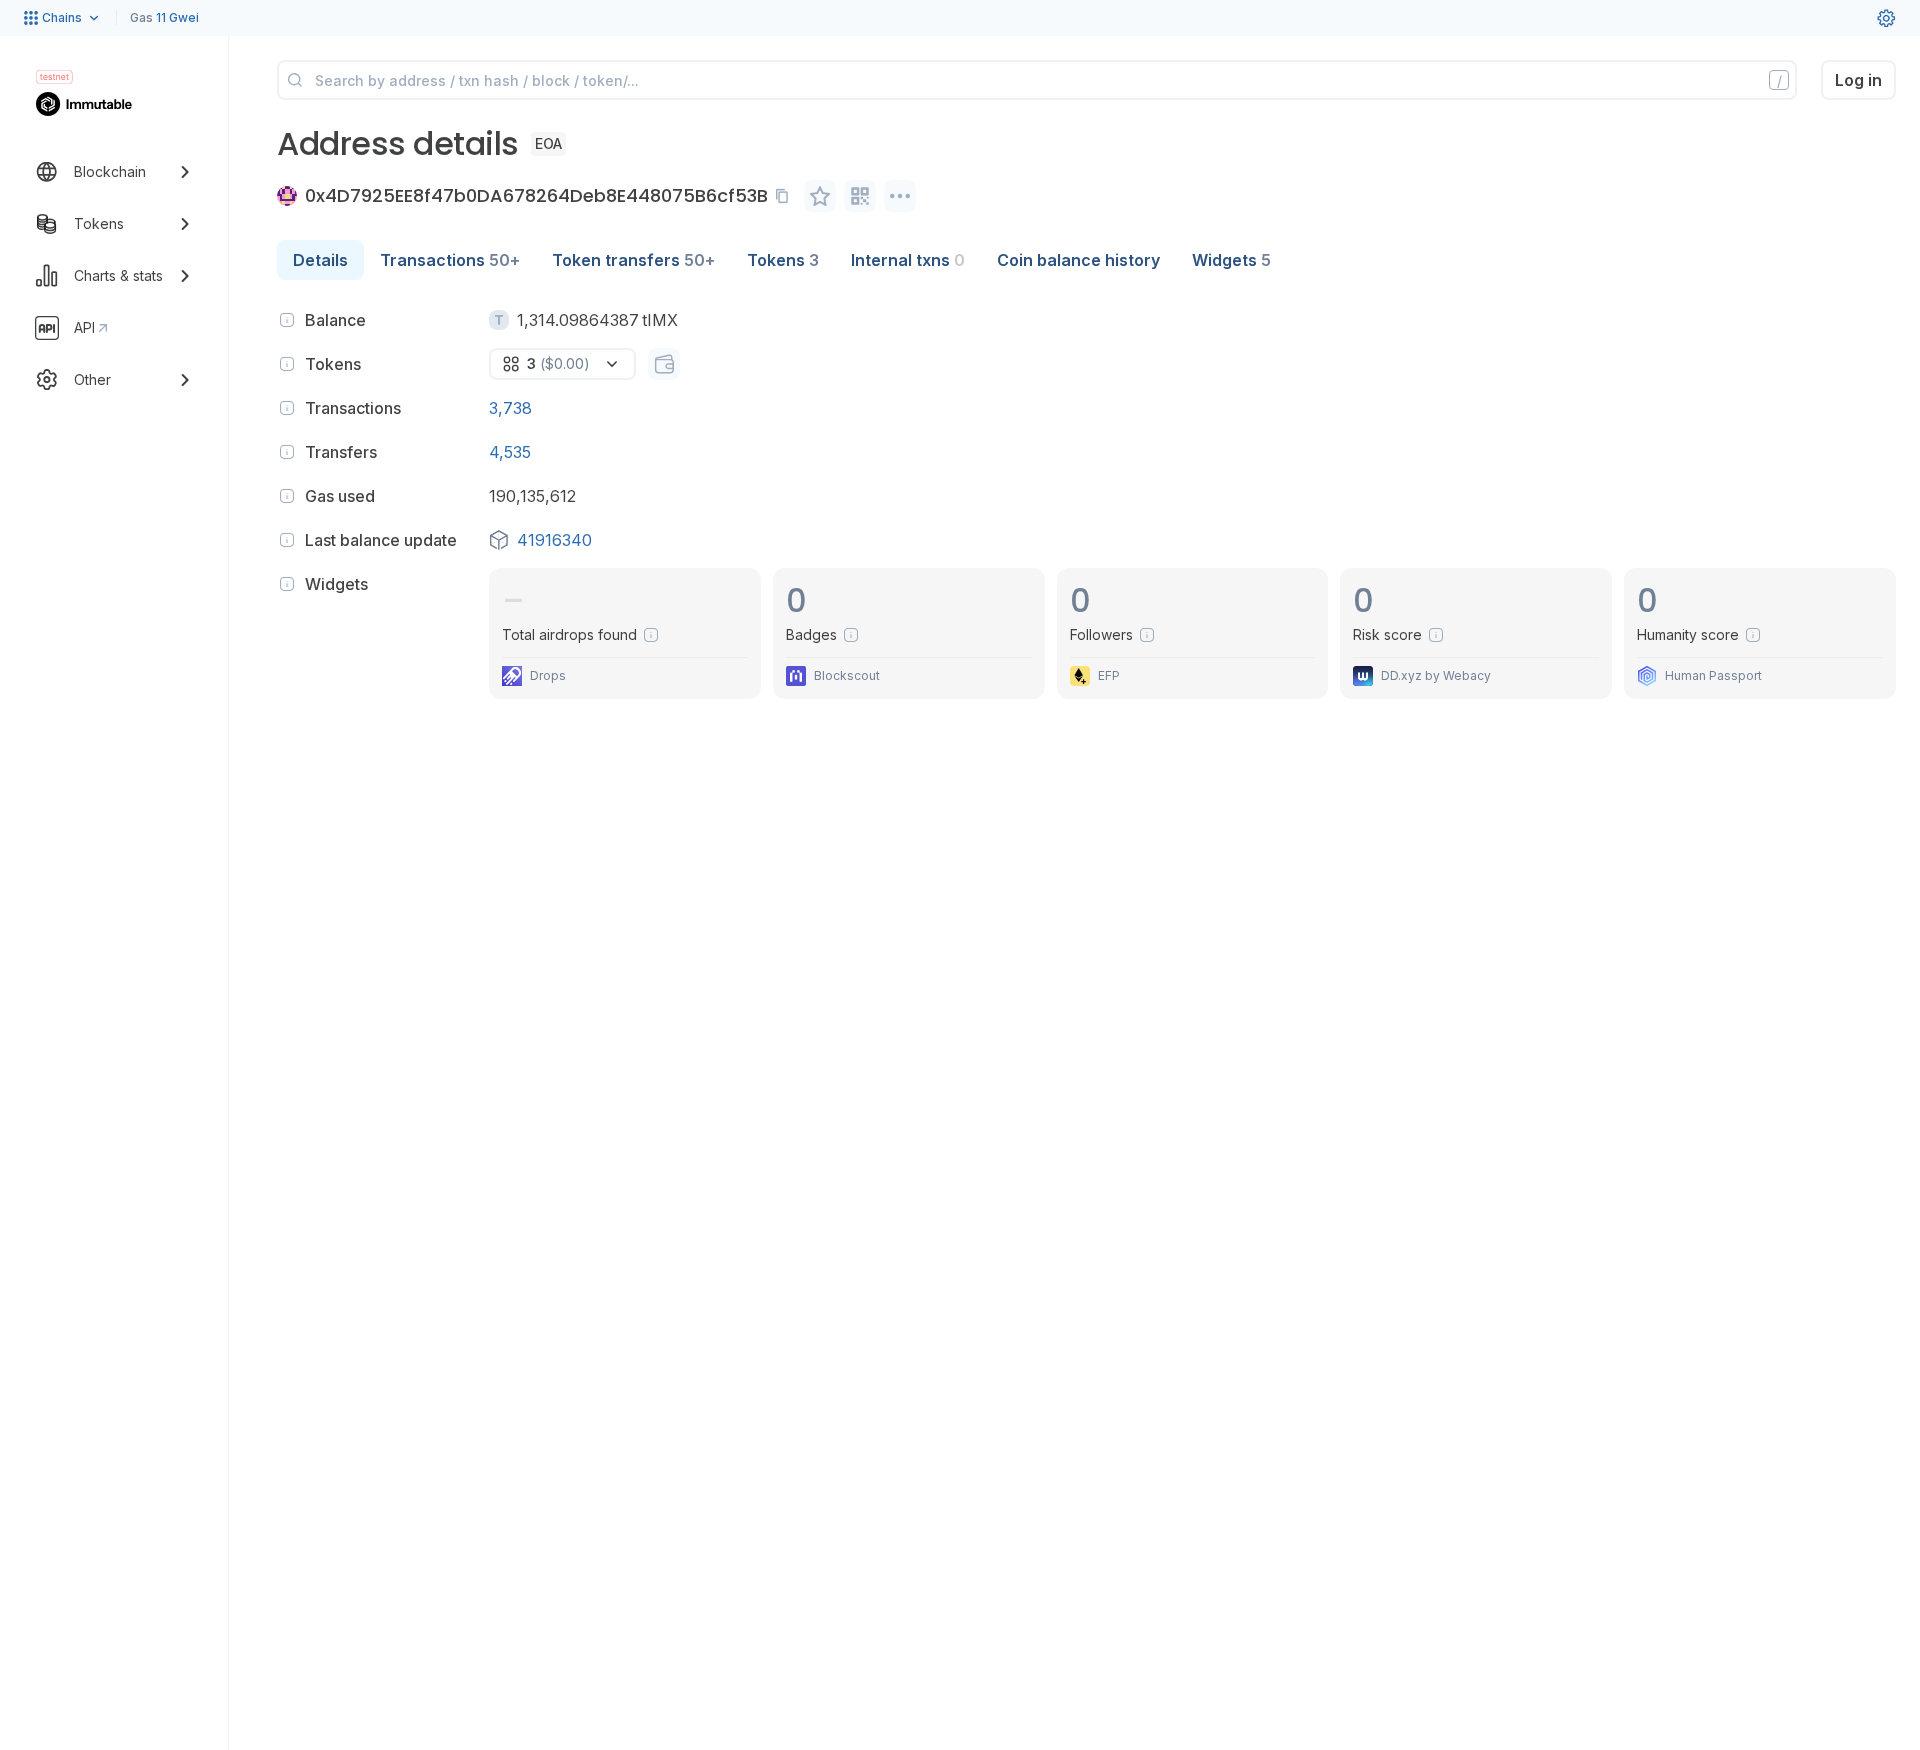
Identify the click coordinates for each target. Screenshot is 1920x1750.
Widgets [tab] (1231, 260)
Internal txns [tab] (908, 260)
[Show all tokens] (664, 364)
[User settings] (1886, 18)
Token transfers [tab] (633, 260)
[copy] (786, 196)
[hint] (287, 320)
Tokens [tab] (783, 260)
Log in (1858, 80)
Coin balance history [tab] (1078, 260)
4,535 (510, 452)
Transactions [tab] (450, 260)
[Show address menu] (900, 196)
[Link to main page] (95, 104)
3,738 (510, 408)
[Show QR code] (860, 196)
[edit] (820, 196)
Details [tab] (320, 260)
